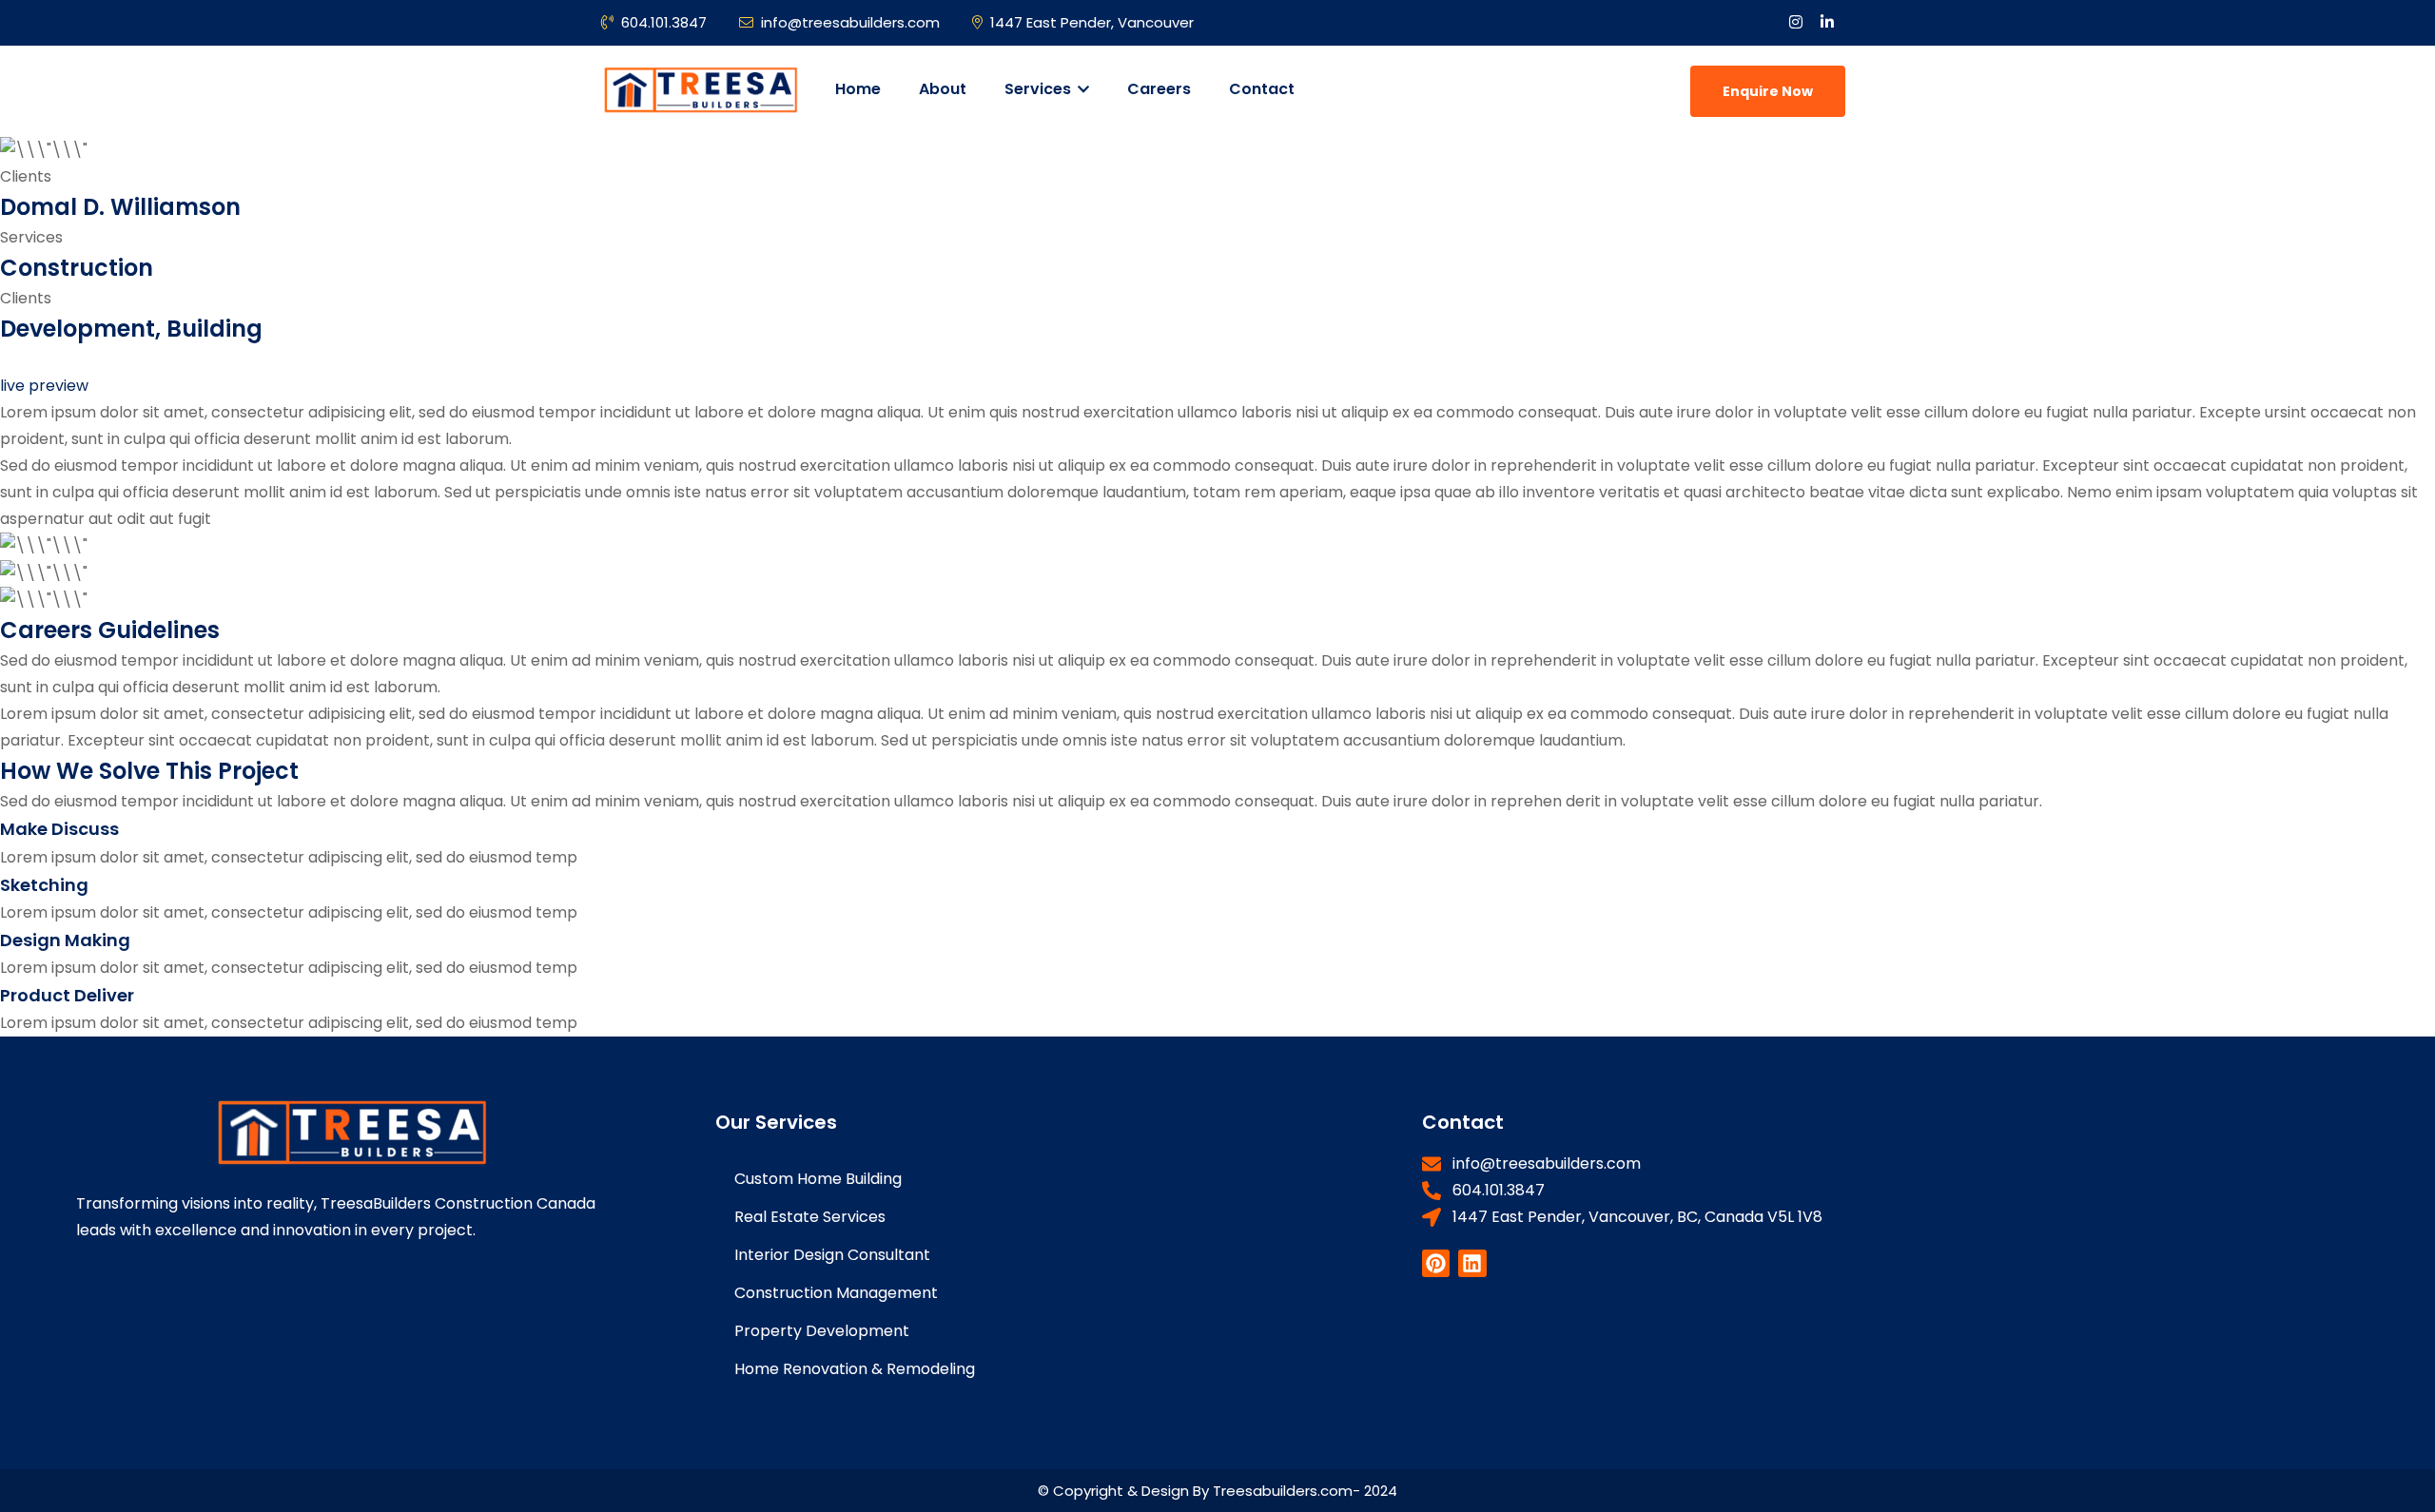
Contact (1262, 89)
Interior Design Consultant (832, 1255)
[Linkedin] (1472, 1263)
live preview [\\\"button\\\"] (44, 386)
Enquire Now (1768, 91)
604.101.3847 (664, 22)
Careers (1159, 89)
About (943, 89)
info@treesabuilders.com (850, 22)
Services (1040, 89)
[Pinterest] (1436, 1263)
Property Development (822, 1331)
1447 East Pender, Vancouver (1092, 22)
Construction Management (836, 1293)
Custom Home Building (818, 1179)
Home (858, 89)
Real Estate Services (810, 1217)
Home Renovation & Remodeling (855, 1369)
